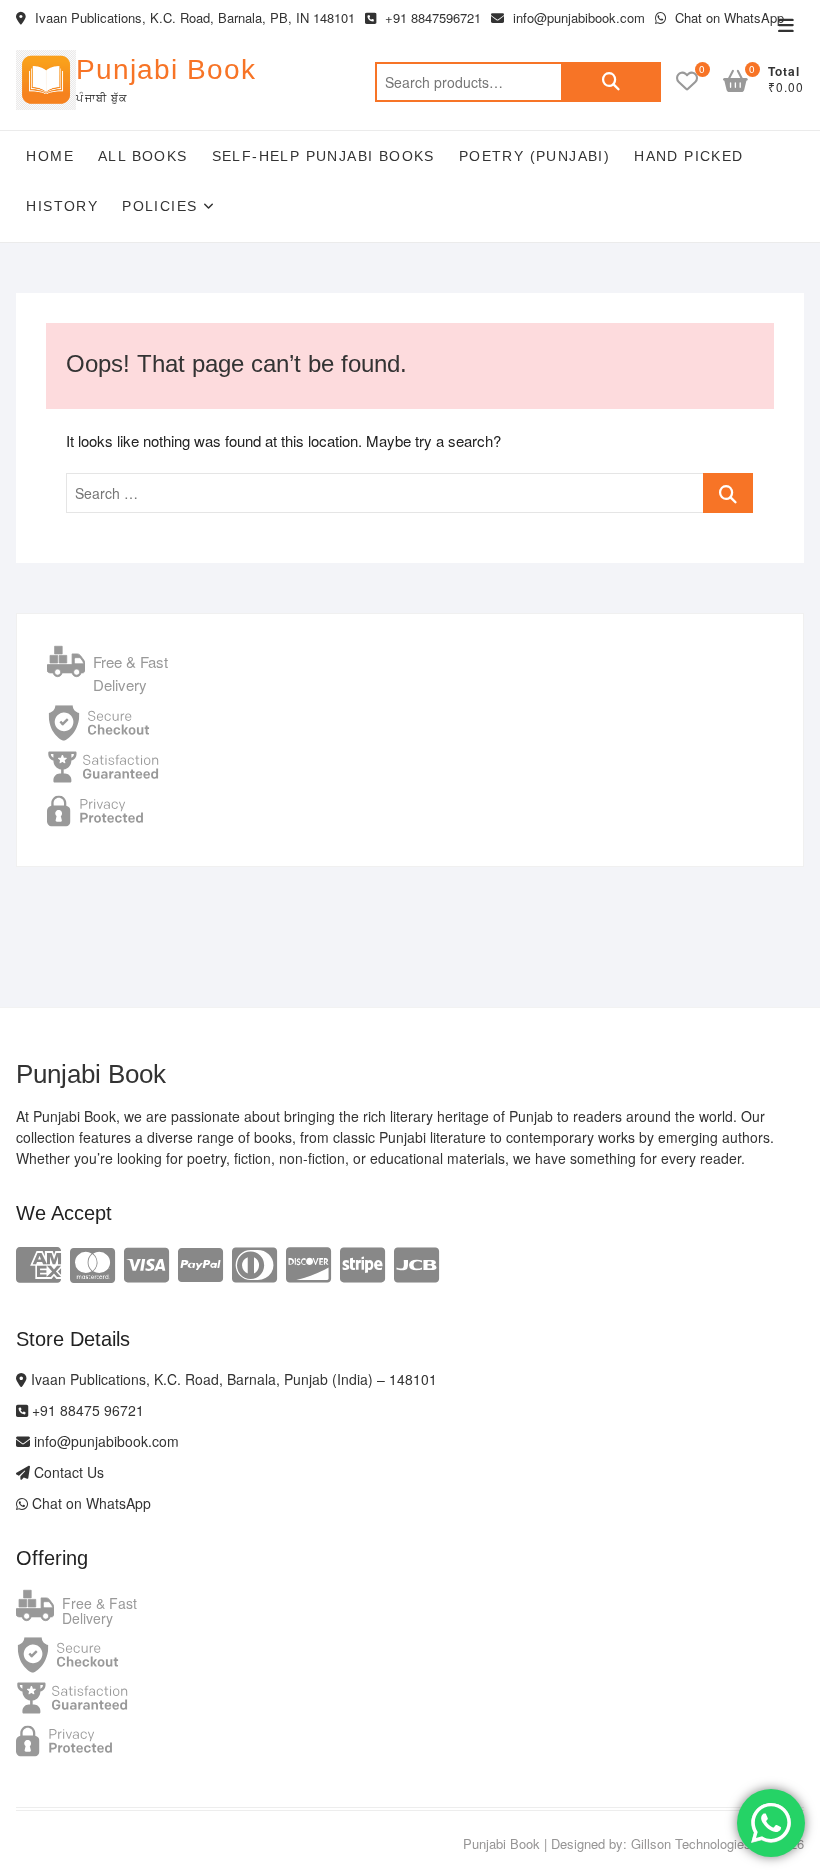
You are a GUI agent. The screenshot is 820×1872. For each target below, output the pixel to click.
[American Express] (38, 1262)
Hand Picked (688, 156)
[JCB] (416, 1262)
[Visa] (146, 1262)
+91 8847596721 (431, 17)
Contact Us (67, 1472)
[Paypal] (200, 1262)
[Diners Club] (254, 1262)
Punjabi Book (166, 69)
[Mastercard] (92, 1262)
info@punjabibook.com (577, 17)
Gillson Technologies (691, 1843)
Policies (159, 206)
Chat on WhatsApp (727, 17)
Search (611, 82)
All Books (143, 156)
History (62, 206)
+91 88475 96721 (86, 1410)
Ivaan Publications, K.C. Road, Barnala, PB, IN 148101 (193, 17)
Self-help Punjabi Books (323, 156)
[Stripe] (362, 1262)
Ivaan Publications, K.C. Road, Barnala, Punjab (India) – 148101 (232, 1379)
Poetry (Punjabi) (534, 156)
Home (50, 156)
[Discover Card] (308, 1262)
